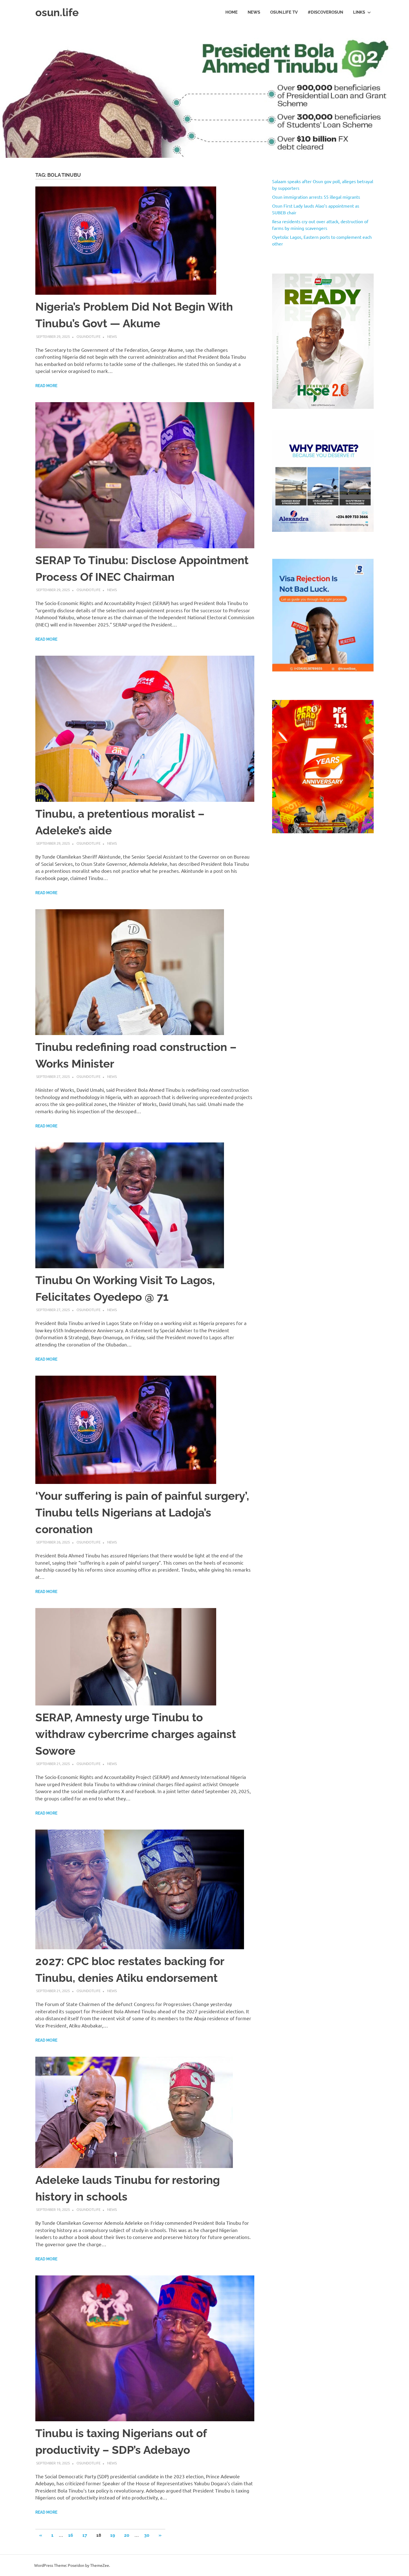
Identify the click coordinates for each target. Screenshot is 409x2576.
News (254, 12)
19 (113, 2535)
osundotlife (88, 336)
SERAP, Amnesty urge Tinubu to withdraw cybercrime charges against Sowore (136, 1734)
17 (85, 2535)
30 (147, 2535)
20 (127, 2535)
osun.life (57, 12)
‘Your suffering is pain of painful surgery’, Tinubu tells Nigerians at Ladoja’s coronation (142, 1512)
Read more (46, 386)
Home (231, 12)
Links (359, 12)
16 (71, 2535)
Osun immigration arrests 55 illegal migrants (316, 197)
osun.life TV (284, 12)
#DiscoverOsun (325, 12)
